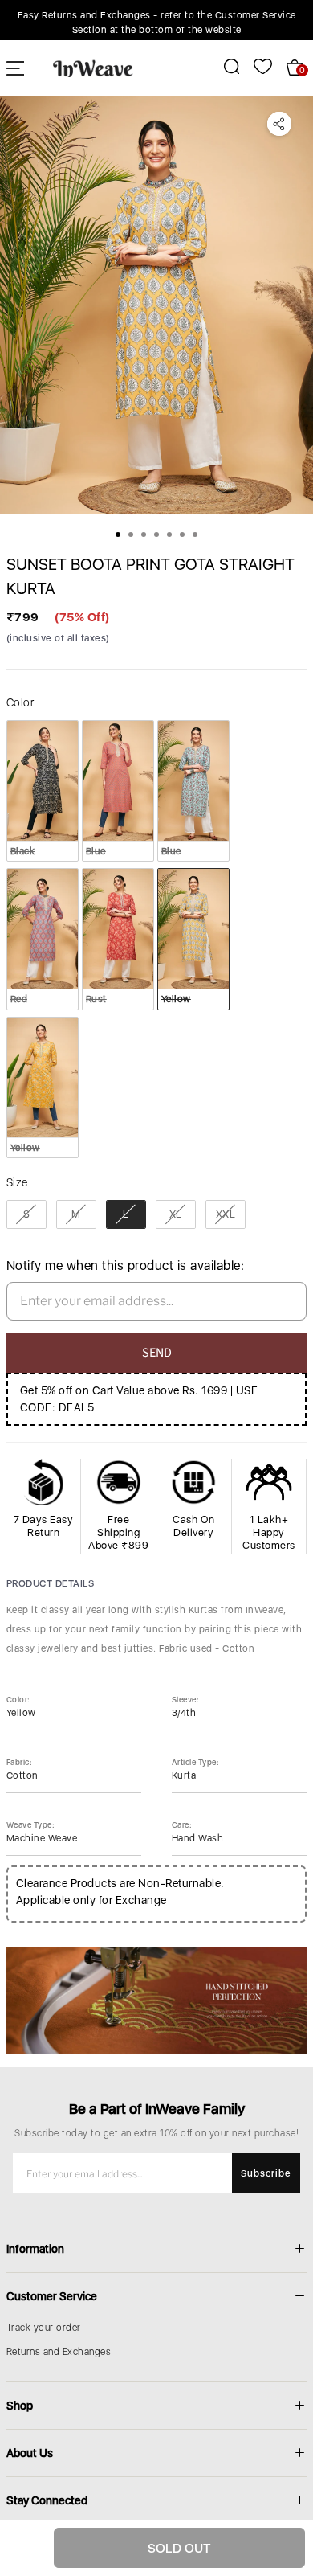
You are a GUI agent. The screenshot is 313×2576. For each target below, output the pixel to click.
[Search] (223, 66)
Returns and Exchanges (59, 2352)
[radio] (43, 791)
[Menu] (15, 68)
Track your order (44, 2328)
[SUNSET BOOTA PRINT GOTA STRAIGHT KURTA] (156, 305)
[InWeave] (93, 68)
